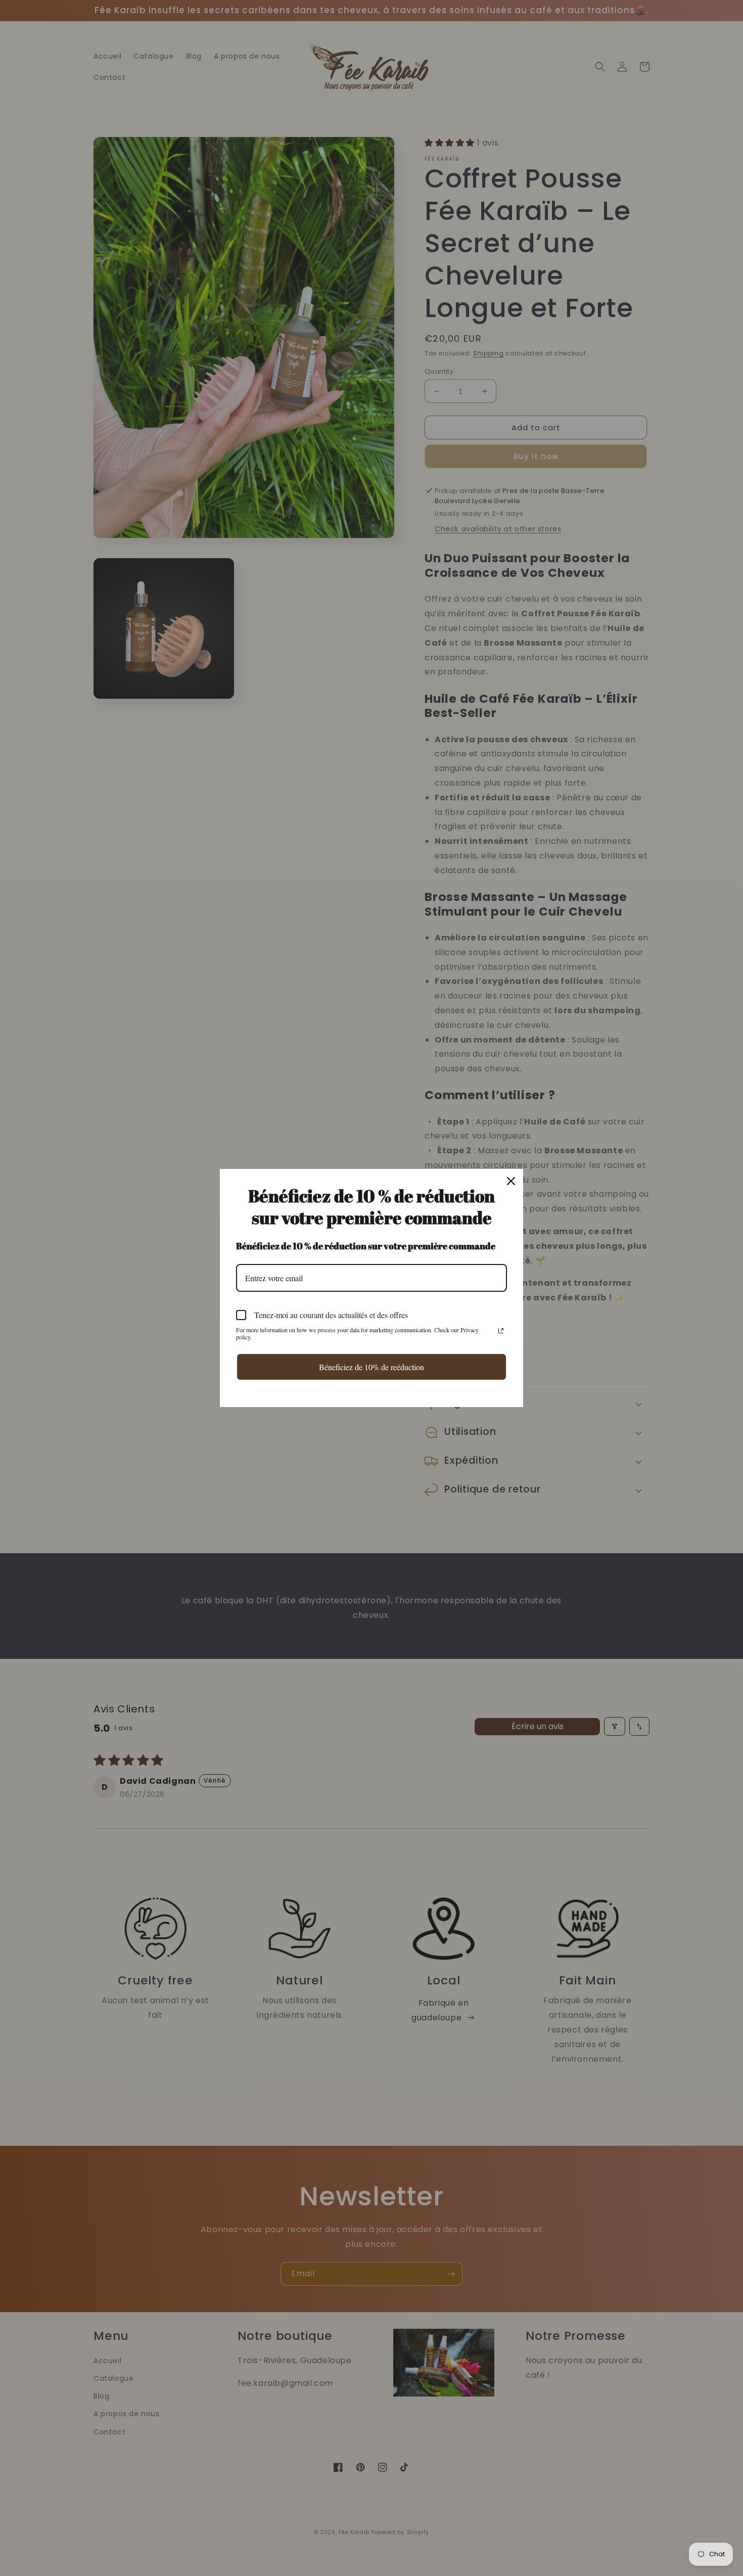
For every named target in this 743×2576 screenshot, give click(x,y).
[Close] (511, 1181)
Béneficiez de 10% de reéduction (371, 1367)
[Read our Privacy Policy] (501, 1331)
